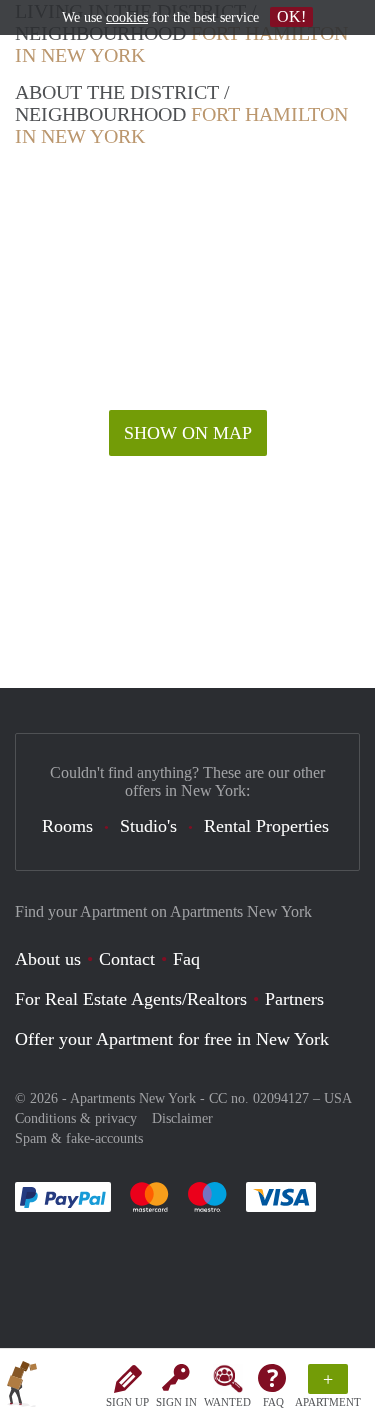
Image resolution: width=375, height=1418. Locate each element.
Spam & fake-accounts (79, 1138)
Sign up (127, 1402)
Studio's (148, 826)
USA (338, 1098)
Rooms (67, 826)
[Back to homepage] (22, 1387)
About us (48, 959)
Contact (127, 959)
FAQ (273, 1402)
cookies (127, 17)
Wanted (227, 1402)
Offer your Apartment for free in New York (172, 1039)
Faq (186, 959)
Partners (294, 999)
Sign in (176, 1402)
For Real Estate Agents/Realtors (131, 999)
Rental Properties (266, 826)
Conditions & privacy (76, 1118)
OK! (291, 16)
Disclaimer (182, 1118)
